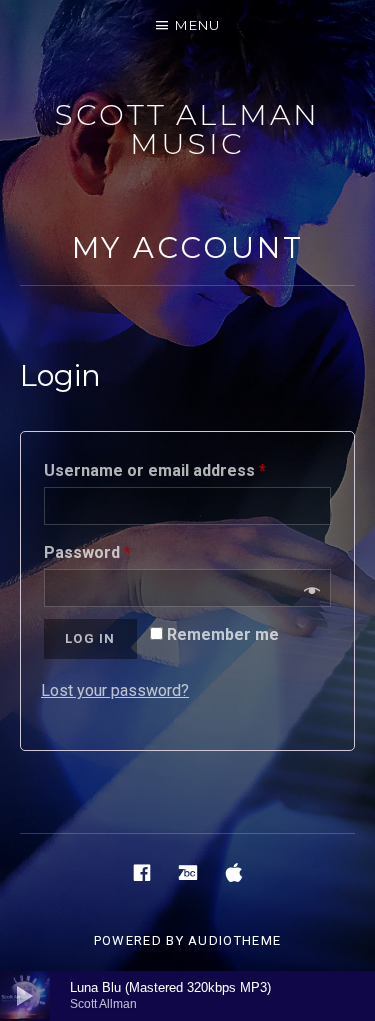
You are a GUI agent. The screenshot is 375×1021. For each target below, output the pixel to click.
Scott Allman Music (187, 129)
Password (87, 552)
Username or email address (155, 470)
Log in (90, 638)
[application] (187, 996)
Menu (197, 25)
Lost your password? (115, 690)
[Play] (25, 996)
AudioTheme (234, 940)
